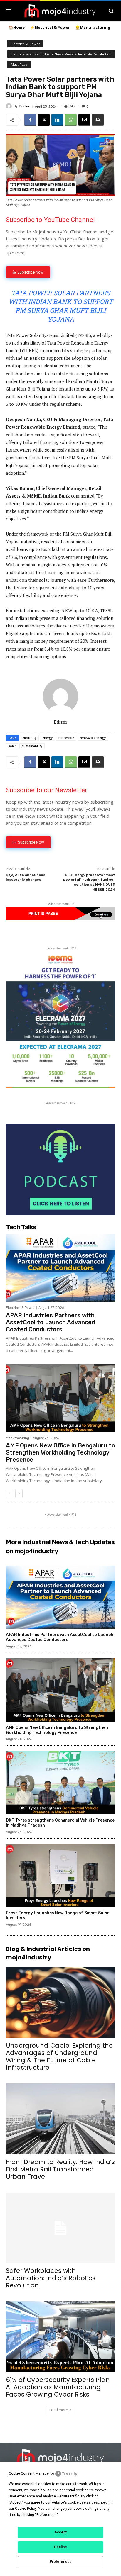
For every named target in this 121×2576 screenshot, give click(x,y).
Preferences (61, 2562)
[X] (44, 120)
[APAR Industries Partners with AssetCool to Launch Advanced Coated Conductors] (60, 1268)
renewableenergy (93, 738)
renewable (66, 738)
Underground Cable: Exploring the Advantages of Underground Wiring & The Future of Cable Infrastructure (59, 2056)
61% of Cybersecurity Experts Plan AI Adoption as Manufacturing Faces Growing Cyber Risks (58, 2387)
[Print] (98, 120)
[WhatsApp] (71, 120)
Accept (60, 2532)
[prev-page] (10, 1494)
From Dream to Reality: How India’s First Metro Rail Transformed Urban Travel (60, 2169)
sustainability (32, 746)
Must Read (19, 64)
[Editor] (10, 106)
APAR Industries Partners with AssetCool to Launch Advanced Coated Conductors (51, 1322)
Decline (60, 2547)
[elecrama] (60, 1086)
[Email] (84, 120)
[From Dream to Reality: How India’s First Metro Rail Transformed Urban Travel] (60, 2119)
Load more (59, 2410)
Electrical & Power (25, 44)
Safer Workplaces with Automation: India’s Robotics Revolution (51, 2278)
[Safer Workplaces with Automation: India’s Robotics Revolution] (60, 2228)
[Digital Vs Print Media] (60, 919)
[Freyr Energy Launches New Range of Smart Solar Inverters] (60, 1876)
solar (12, 746)
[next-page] (19, 1494)
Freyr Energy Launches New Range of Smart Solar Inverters (58, 1915)
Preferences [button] (46, 2515)
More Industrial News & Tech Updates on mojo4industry (60, 1547)
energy (47, 738)
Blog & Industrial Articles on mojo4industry (48, 1953)
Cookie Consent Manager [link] (29, 2473)
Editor (25, 106)
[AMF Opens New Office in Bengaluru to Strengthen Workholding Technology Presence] (60, 1398)
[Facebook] (30, 120)
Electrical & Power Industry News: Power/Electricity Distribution (61, 54)
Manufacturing (17, 1438)
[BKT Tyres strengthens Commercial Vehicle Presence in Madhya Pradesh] (60, 1783)
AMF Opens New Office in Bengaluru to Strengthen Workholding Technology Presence (60, 1452)
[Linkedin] (57, 120)
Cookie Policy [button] (26, 2509)
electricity (29, 738)
